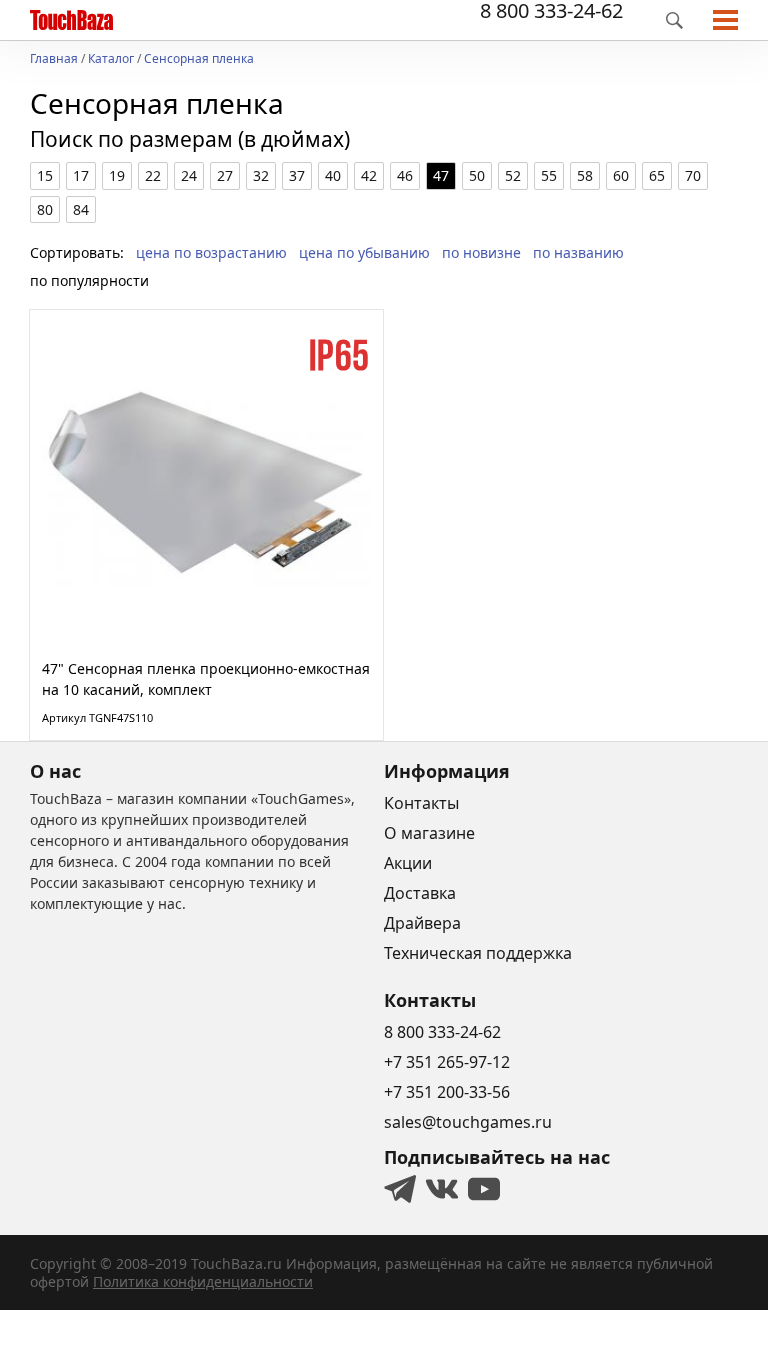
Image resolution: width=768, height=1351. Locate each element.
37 (297, 175)
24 (189, 175)
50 (477, 175)
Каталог (111, 60)
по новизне (481, 252)
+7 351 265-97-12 (447, 1062)
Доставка (420, 893)
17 (81, 175)
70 (693, 175)
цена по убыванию (364, 252)
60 (621, 175)
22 (153, 175)
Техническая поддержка (478, 953)
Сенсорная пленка (199, 60)
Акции (408, 863)
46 (405, 175)
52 (513, 175)
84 (81, 209)
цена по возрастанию (211, 252)
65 (657, 175)
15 (45, 175)
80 (45, 209)
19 (117, 175)
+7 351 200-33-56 (447, 1092)
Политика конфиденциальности (203, 1281)
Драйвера (422, 923)
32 (261, 175)
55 (549, 175)
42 (369, 175)
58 (585, 175)
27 (225, 175)
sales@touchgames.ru (468, 1122)
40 (333, 175)
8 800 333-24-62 (551, 11)
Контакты (421, 803)
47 (441, 175)
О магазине (429, 833)
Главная (54, 60)
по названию (578, 252)
